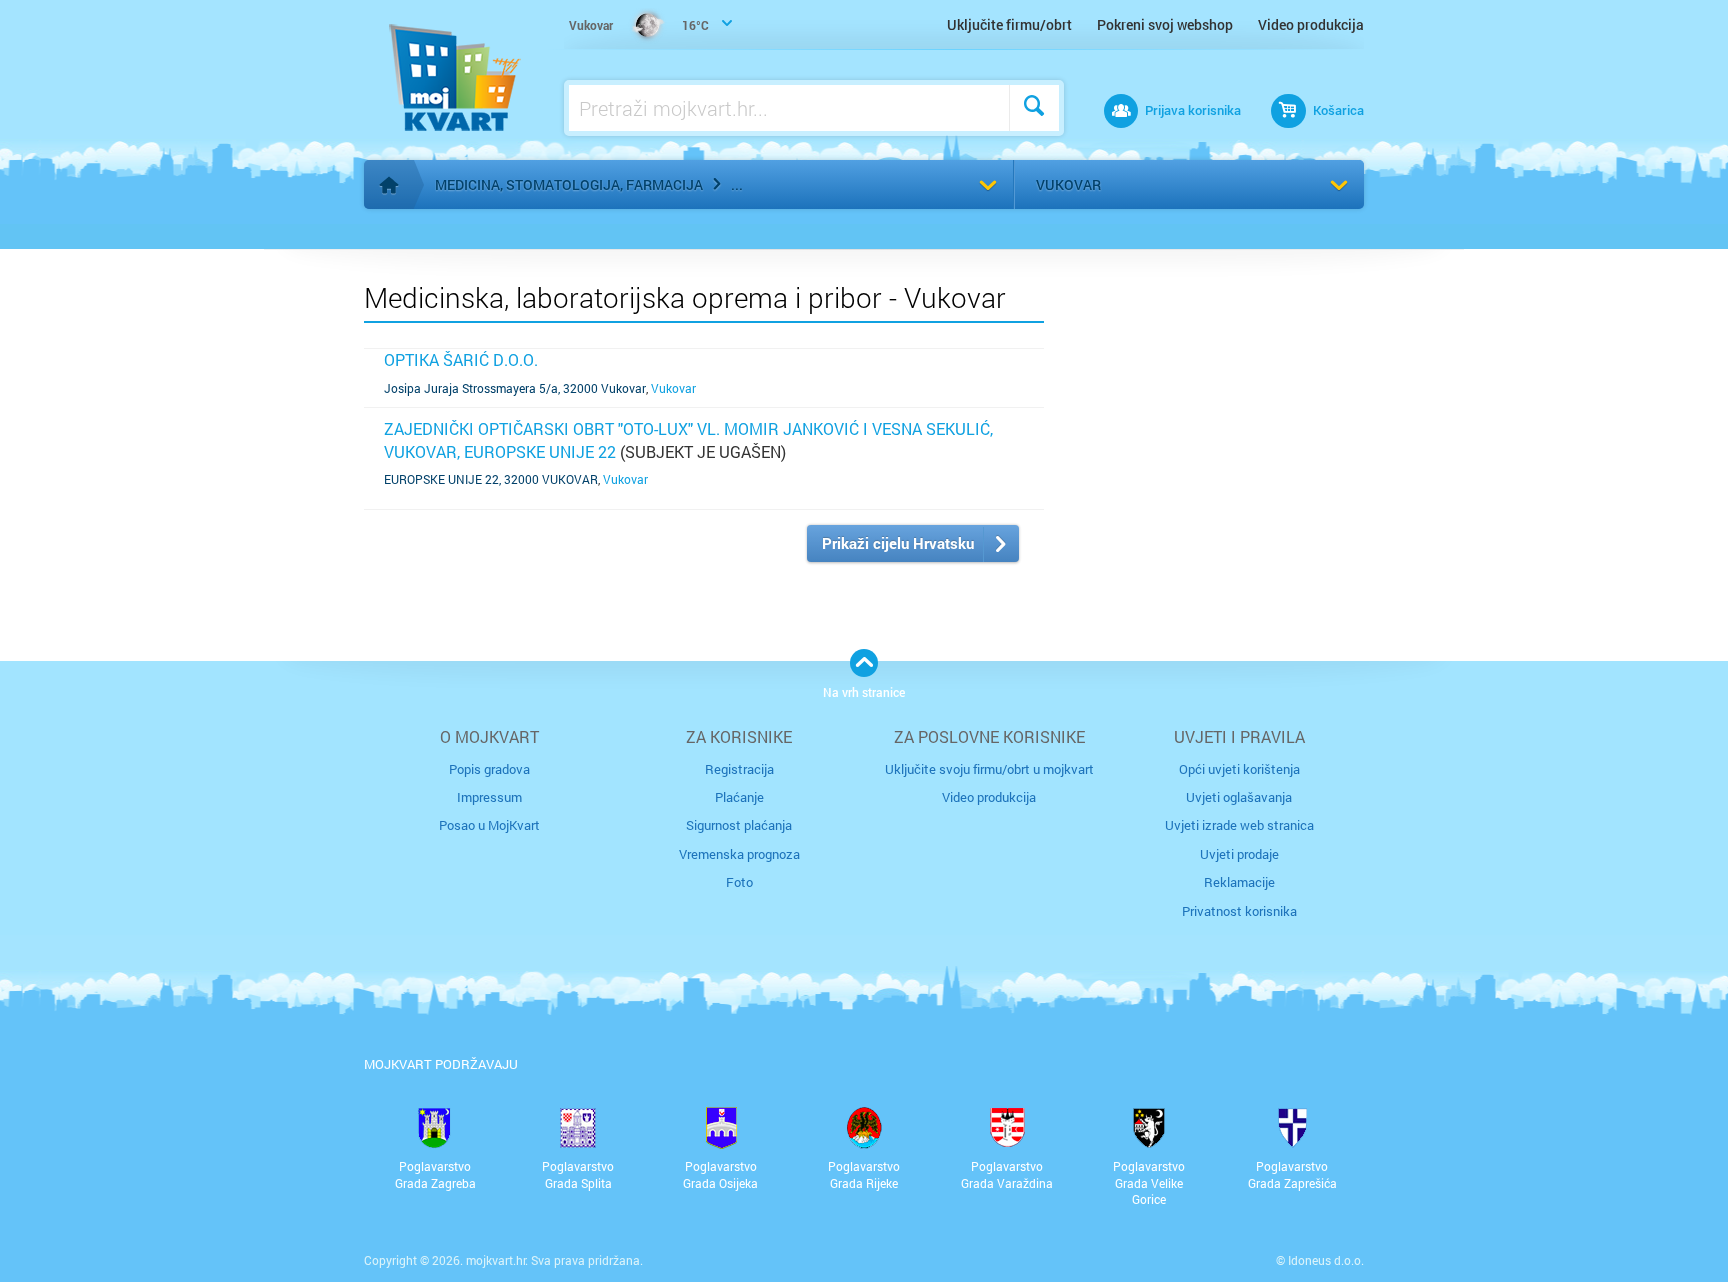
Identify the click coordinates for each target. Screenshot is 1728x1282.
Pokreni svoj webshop (1165, 24)
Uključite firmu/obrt (1009, 24)
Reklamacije (1239, 882)
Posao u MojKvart (489, 825)
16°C (639, 25)
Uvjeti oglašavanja (1239, 797)
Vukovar (1068, 184)
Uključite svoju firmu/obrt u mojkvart (989, 769)
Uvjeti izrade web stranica (1239, 825)
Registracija (739, 769)
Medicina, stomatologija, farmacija (569, 184)
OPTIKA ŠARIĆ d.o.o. (461, 359)
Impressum (489, 797)
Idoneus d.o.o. (1326, 1260)
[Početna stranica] (389, 185)
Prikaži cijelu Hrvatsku (898, 543)
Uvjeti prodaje (1239, 854)
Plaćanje (739, 797)
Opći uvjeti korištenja (1239, 769)
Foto (739, 882)
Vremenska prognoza (739, 854)
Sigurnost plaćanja (739, 825)
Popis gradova (489, 769)
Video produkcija (1311, 24)
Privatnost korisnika (1239, 911)
